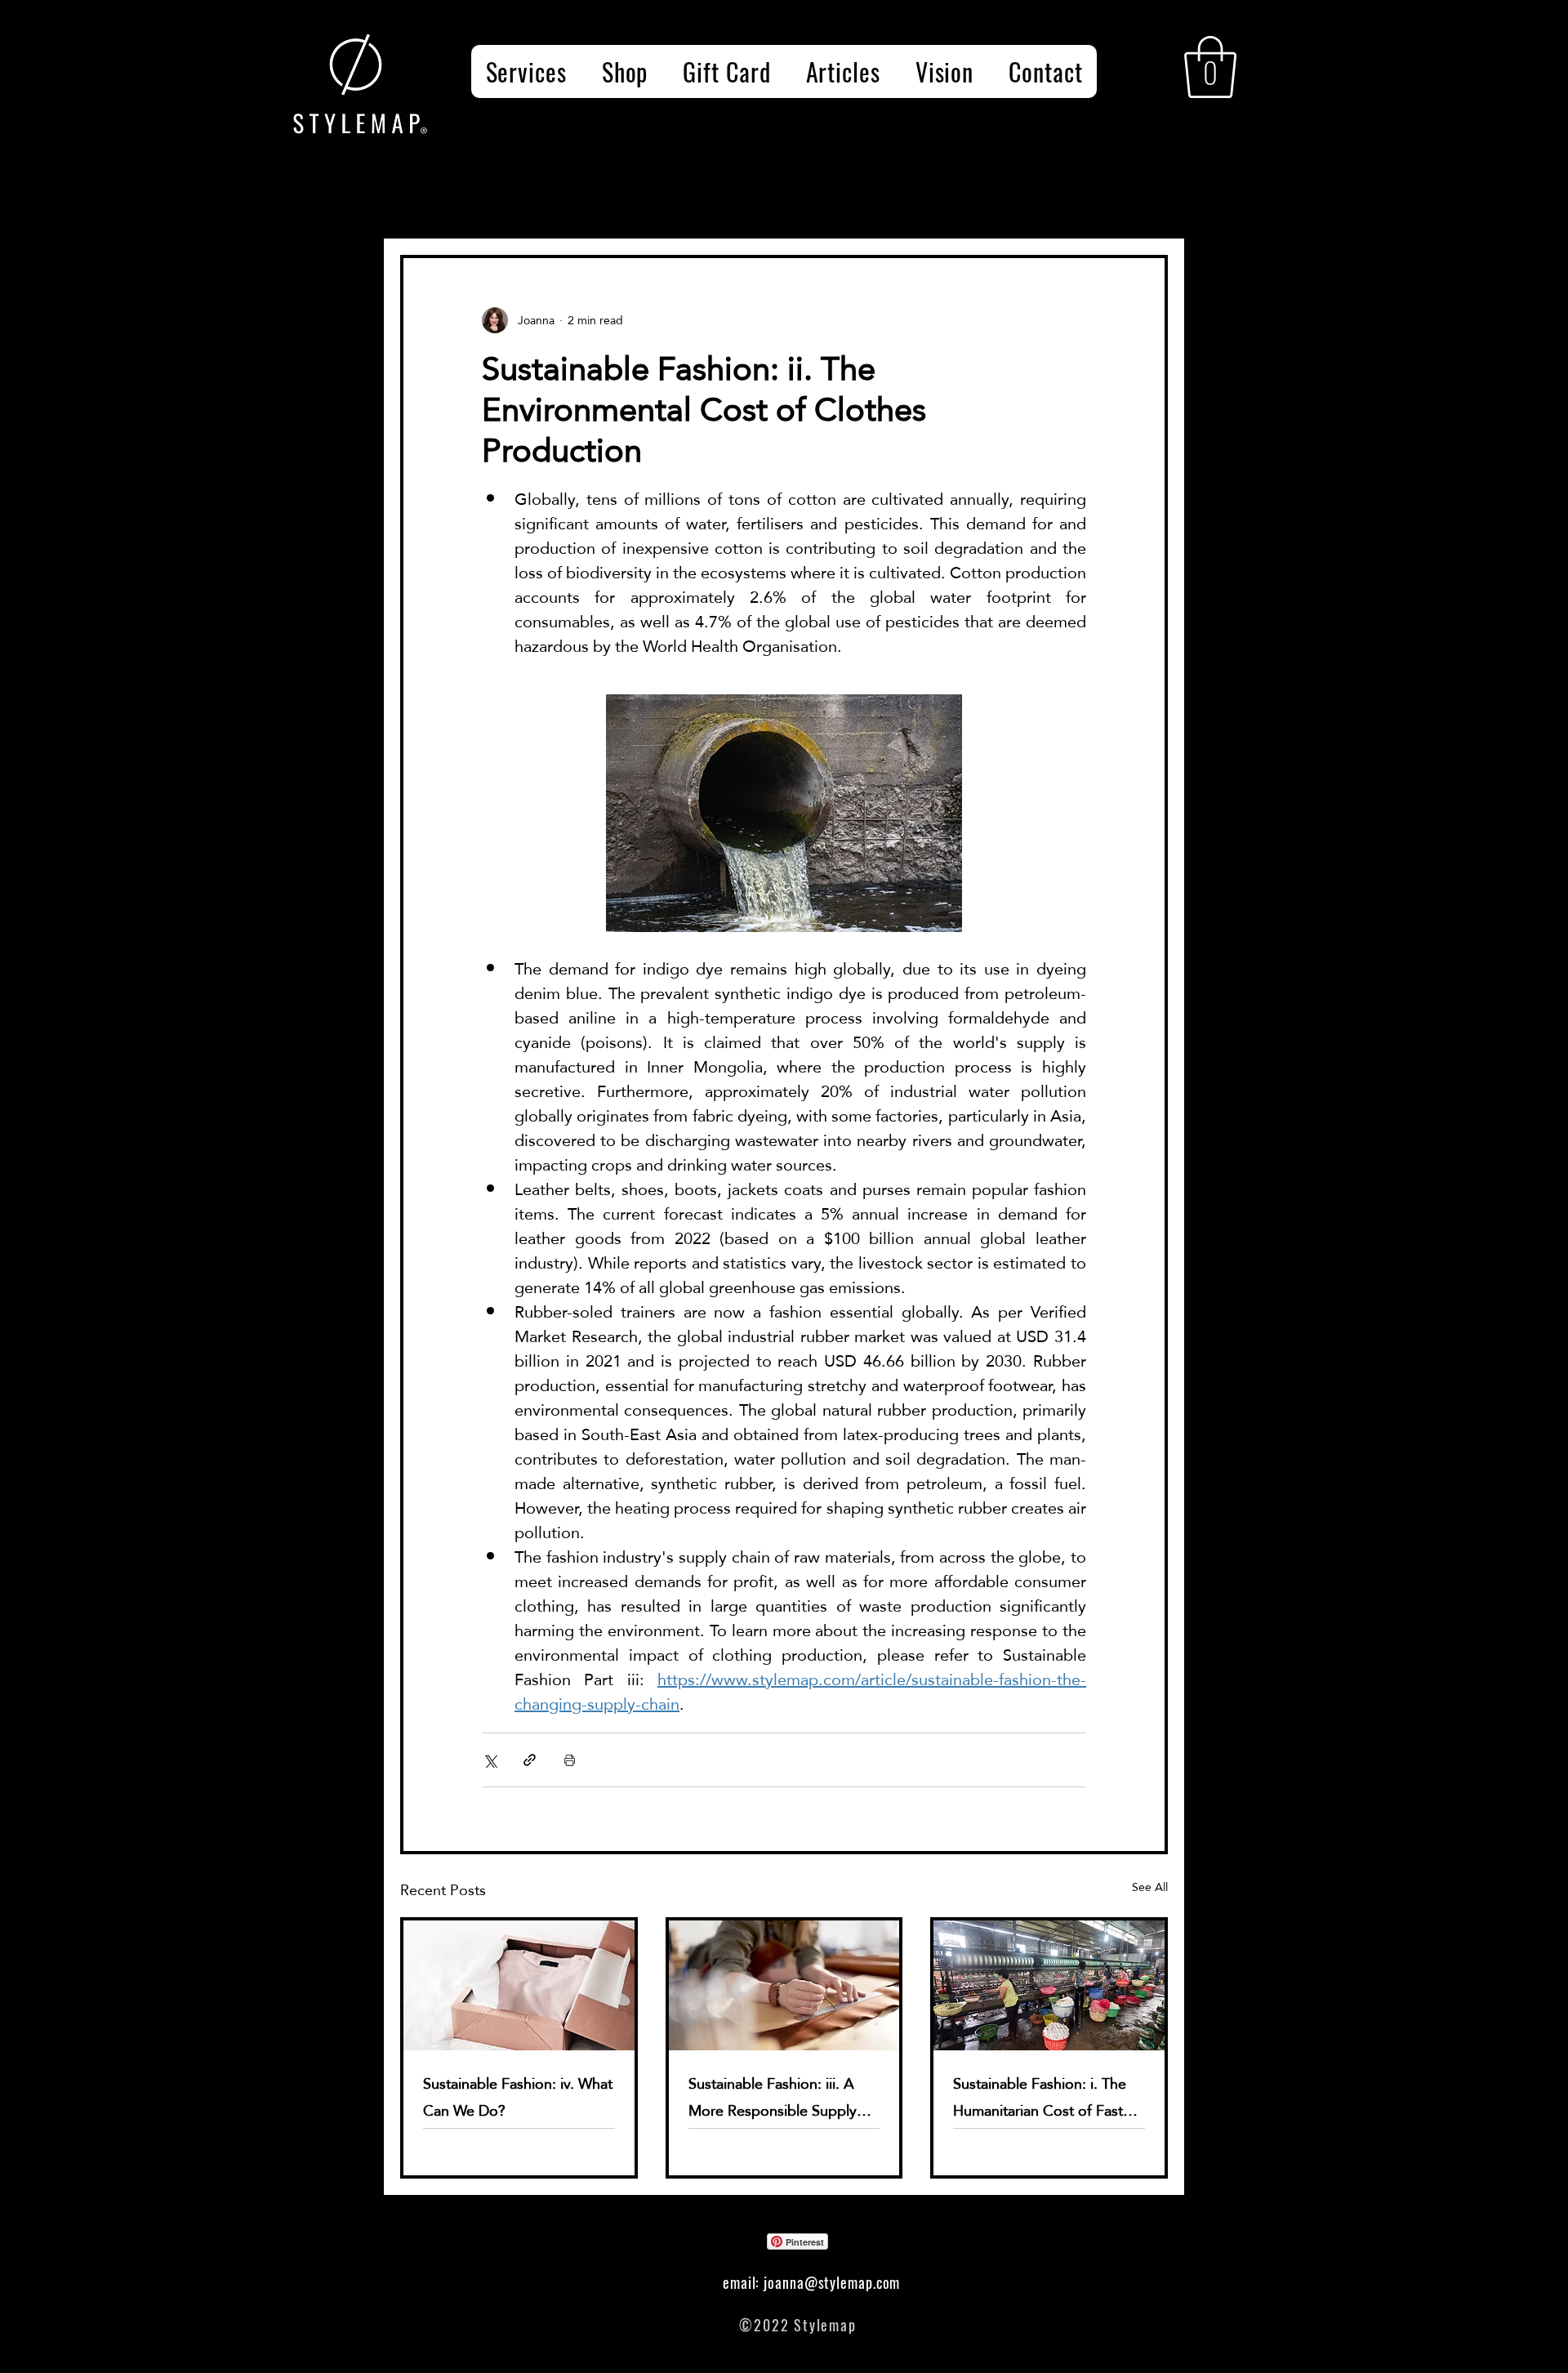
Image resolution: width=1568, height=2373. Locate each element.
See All (1150, 1888)
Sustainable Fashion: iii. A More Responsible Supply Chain (773, 2097)
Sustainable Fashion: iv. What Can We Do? (518, 2097)
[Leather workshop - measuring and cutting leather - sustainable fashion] (784, 1985)
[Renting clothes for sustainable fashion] (519, 1985)
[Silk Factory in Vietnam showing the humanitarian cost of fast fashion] (1049, 1985)
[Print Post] (570, 1760)
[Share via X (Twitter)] (490, 1760)
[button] (1210, 67)
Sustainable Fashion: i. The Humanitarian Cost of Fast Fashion (1040, 2097)
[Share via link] (530, 1760)
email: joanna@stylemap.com (811, 2282)
